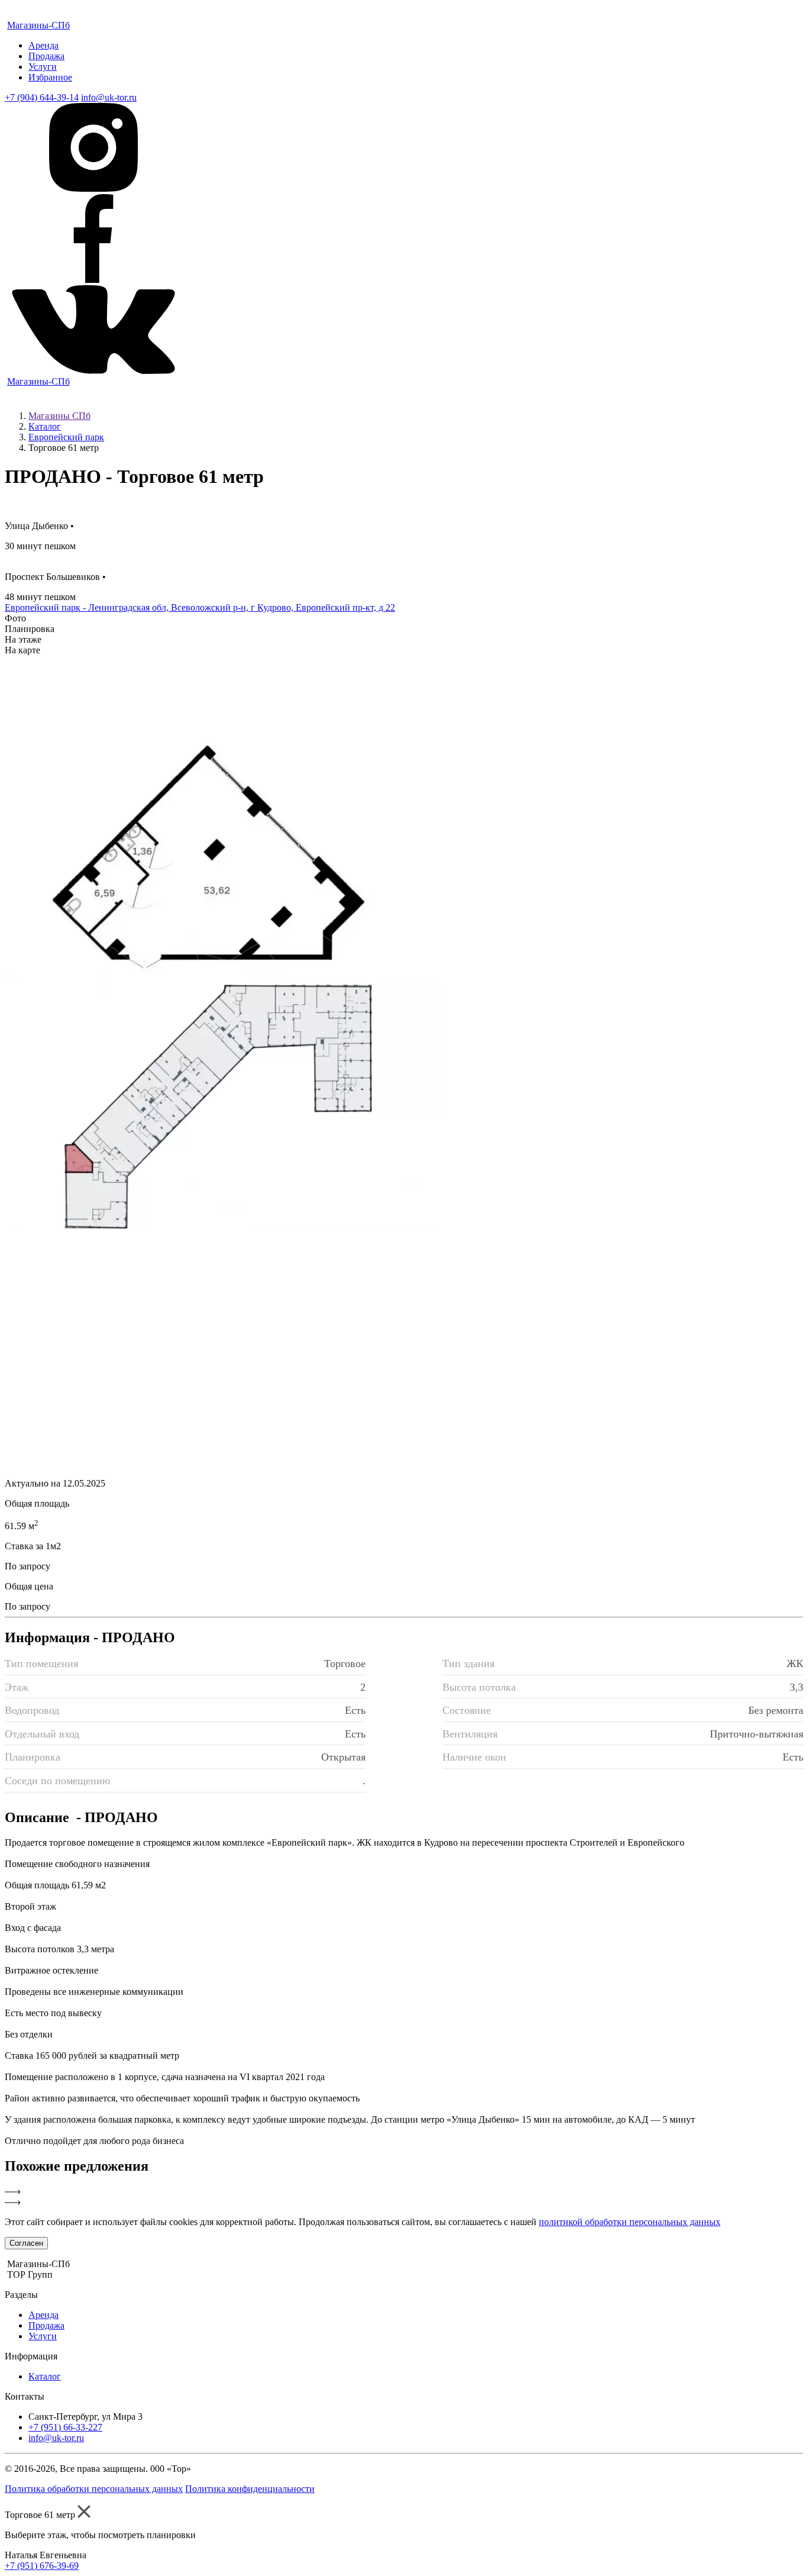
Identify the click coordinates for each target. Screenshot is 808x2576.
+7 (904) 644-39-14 (42, 97)
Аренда (43, 45)
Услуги (43, 67)
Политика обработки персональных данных (94, 2489)
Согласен (26, 2243)
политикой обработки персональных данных (630, 2222)
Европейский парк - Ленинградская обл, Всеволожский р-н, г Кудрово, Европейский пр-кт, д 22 (200, 607)
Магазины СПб (59, 416)
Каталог (45, 426)
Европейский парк (66, 437)
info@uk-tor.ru (109, 97)
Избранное (50, 77)
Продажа (46, 56)
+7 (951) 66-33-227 (65, 2427)
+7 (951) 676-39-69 (42, 2566)
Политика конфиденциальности (250, 2489)
